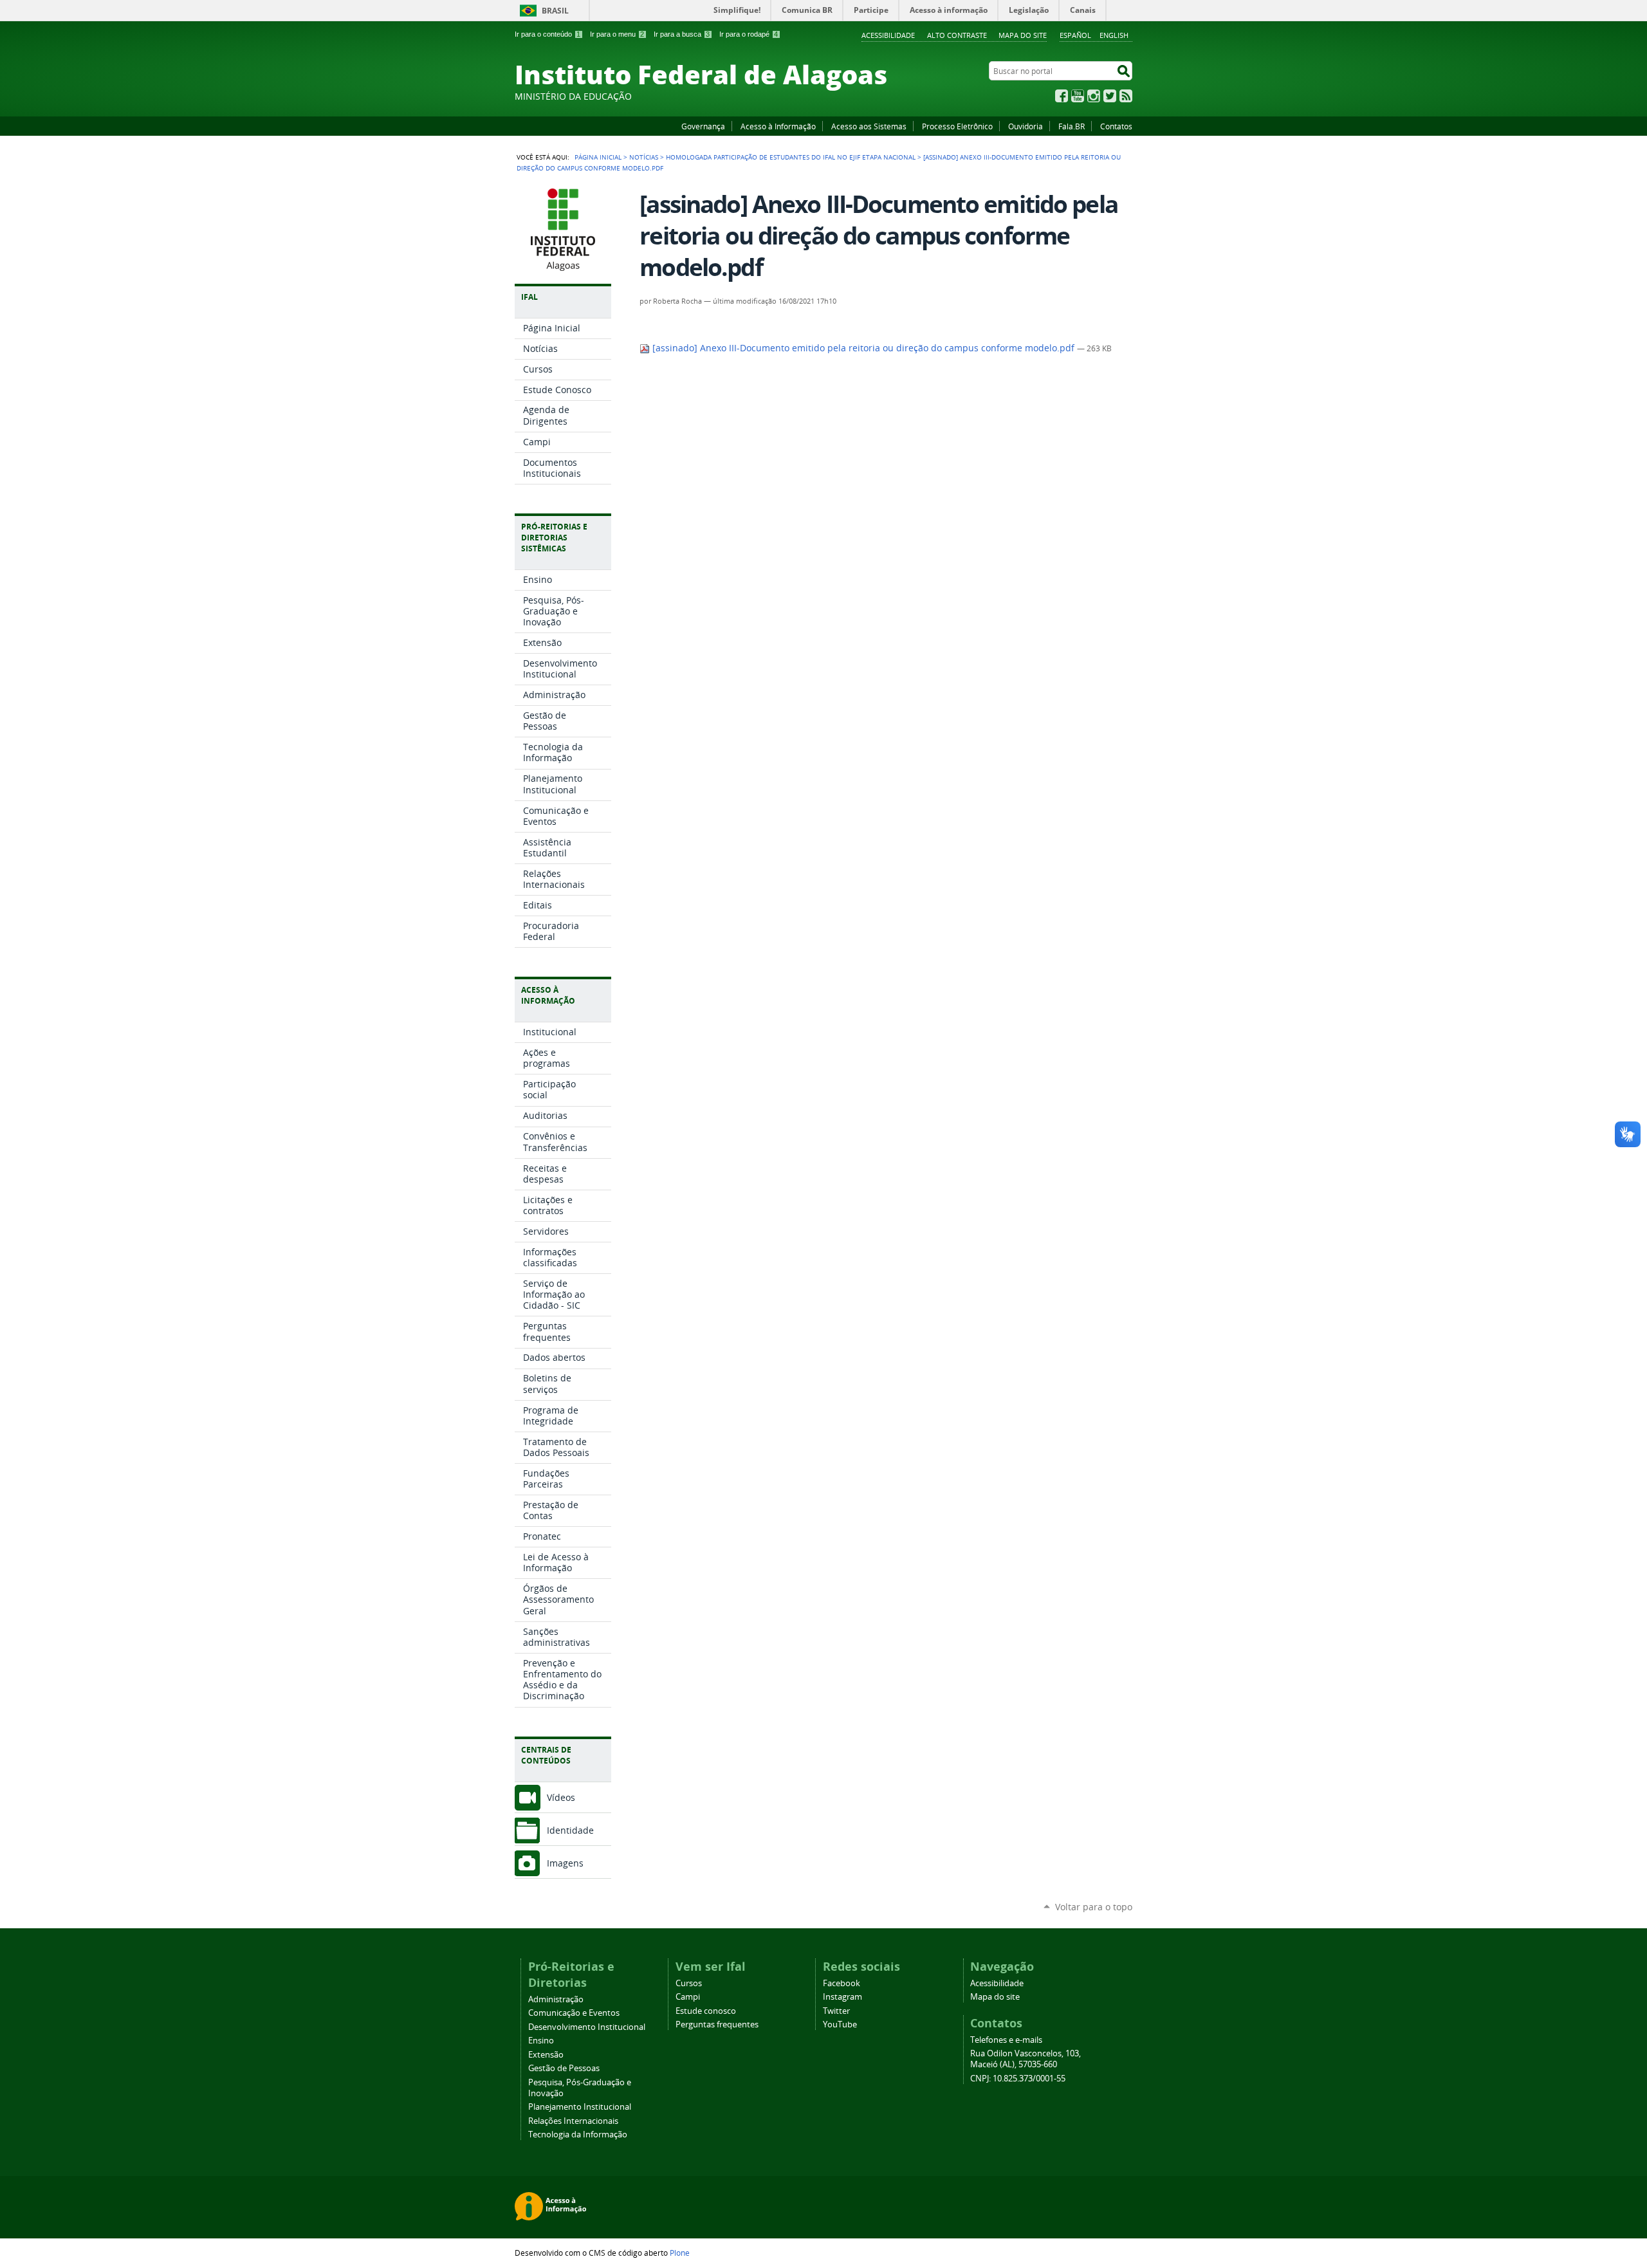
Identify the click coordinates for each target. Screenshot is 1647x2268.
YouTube (1078, 96)
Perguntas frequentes (717, 2024)
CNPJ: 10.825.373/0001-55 (1018, 2079)
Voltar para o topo (1094, 1907)
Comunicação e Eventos (574, 2013)
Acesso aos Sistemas (869, 126)
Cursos (689, 1983)
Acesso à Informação (778, 126)
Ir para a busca (682, 34)
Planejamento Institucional (580, 2107)
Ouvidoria (1026, 126)
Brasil (555, 11)
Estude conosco (706, 2011)
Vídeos (561, 1797)
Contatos (1116, 126)
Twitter (1110, 96)
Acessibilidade (888, 35)
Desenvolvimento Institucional (587, 2027)
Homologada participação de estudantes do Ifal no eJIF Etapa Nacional (791, 157)
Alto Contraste (957, 35)
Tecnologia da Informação (578, 2134)
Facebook (1062, 96)
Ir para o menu (617, 34)
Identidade (570, 1830)
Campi (688, 1997)
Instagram (1094, 96)
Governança (703, 126)
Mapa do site (1023, 35)
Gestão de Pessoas (564, 2068)
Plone (680, 2253)
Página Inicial (598, 157)
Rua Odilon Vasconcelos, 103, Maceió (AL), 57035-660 (1026, 2059)
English (1114, 35)
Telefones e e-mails (1006, 2040)
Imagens (565, 1863)
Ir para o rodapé (749, 34)
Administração (556, 1999)
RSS (1126, 96)
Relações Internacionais (573, 2121)
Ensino (541, 2041)
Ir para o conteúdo (547, 34)
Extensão (546, 2055)
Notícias (644, 157)
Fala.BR (1072, 126)
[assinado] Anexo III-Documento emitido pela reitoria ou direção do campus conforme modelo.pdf (863, 348)
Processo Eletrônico (957, 126)
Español (1075, 35)
